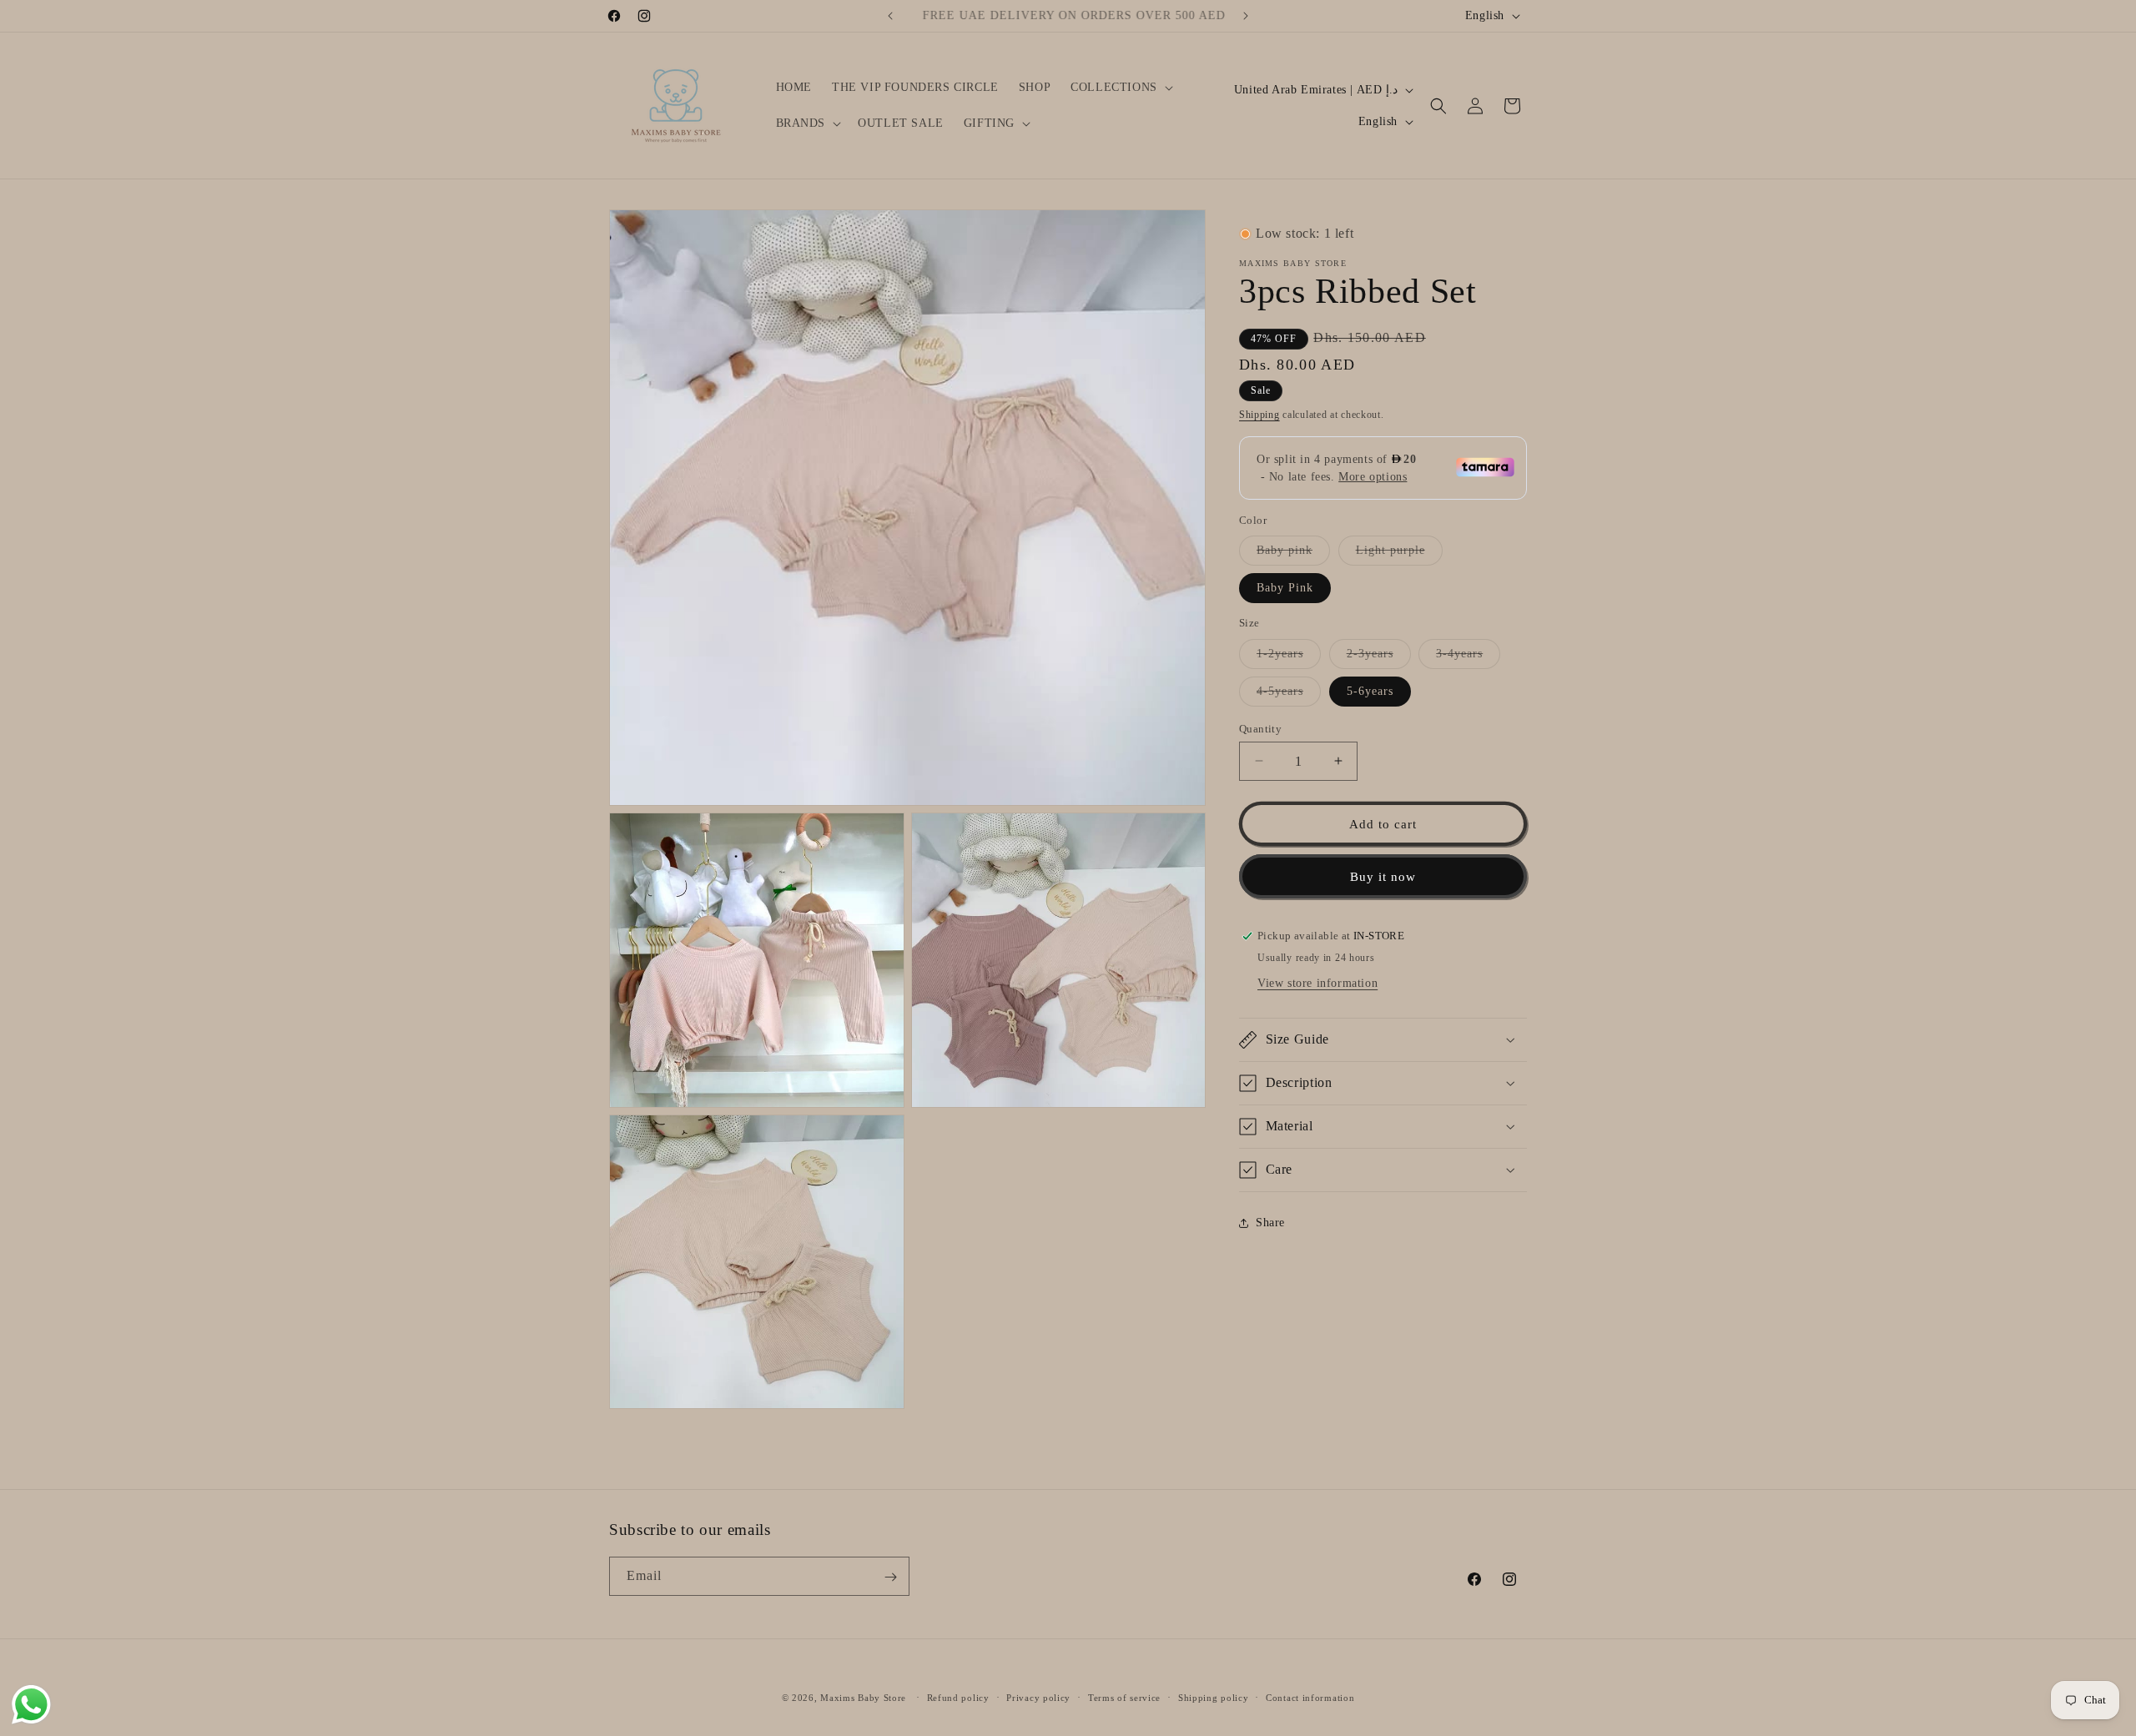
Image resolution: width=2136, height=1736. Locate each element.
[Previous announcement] (890, 16)
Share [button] (1270, 1223)
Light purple (1399, 554)
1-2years (1289, 657)
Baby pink (1293, 554)
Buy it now (1383, 876)
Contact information (1310, 1697)
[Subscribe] (890, 1577)
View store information (1317, 983)
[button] (1120, 88)
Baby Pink (1285, 588)
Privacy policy (1038, 1697)
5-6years (1370, 690)
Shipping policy (1214, 1697)
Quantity (1260, 728)
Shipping (1259, 415)
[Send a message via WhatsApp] (31, 1705)
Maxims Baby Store (863, 1698)
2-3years (1379, 657)
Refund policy (958, 1697)
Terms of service (1124, 1697)
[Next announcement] (1246, 16)
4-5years (1289, 694)
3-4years (1468, 657)
